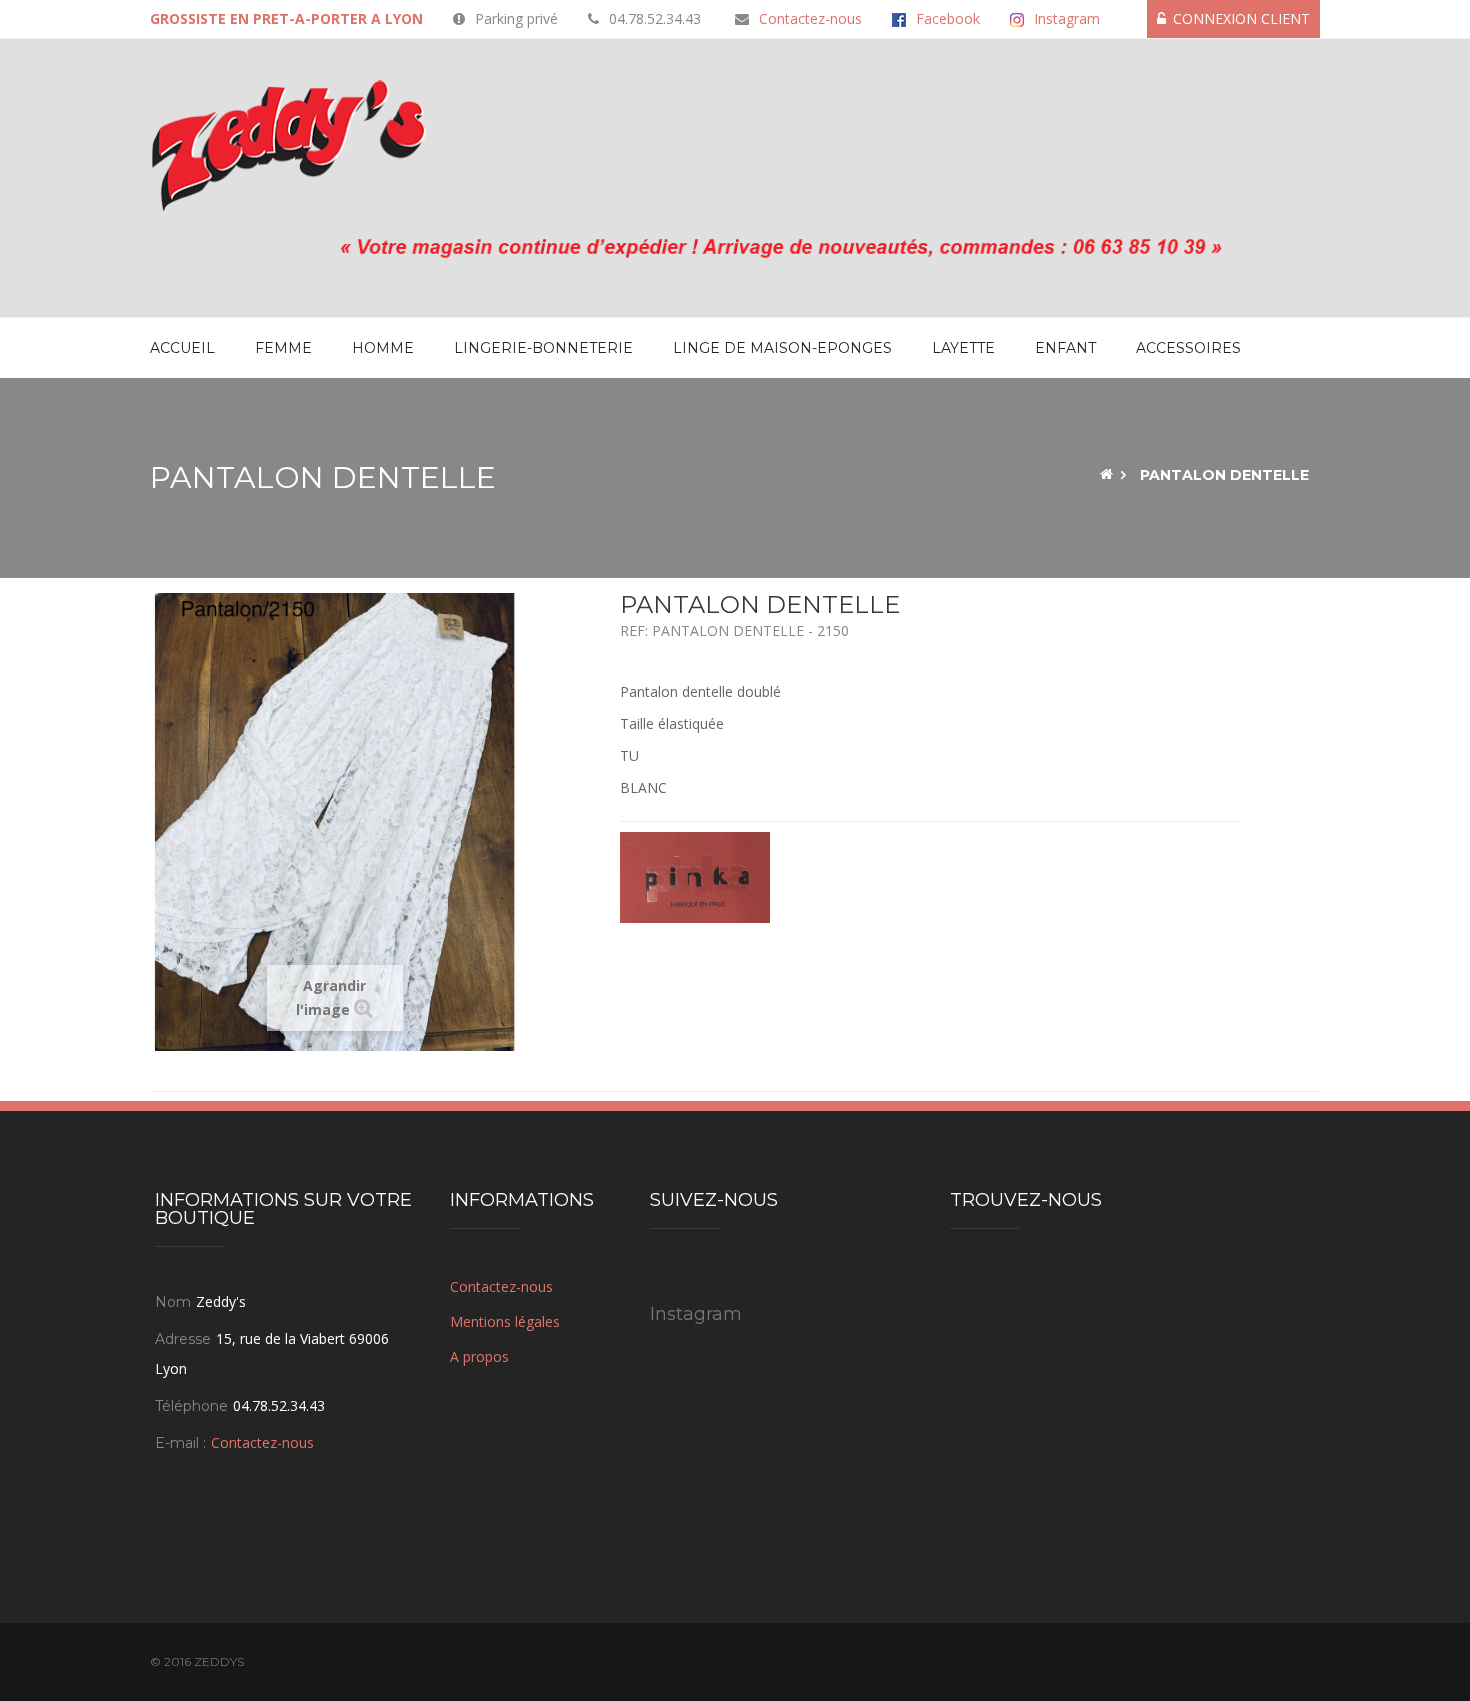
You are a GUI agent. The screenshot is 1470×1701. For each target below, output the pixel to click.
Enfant (1065, 348)
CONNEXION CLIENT (1241, 18)
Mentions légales (505, 1321)
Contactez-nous (810, 18)
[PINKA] (695, 875)
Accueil (182, 348)
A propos (479, 1356)
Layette (963, 348)
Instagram (1067, 18)
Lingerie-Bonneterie (543, 348)
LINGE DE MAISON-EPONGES (782, 348)
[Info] (735, 243)
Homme (383, 348)
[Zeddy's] (289, 144)
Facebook (948, 18)
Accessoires (1188, 348)
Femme (283, 348)
